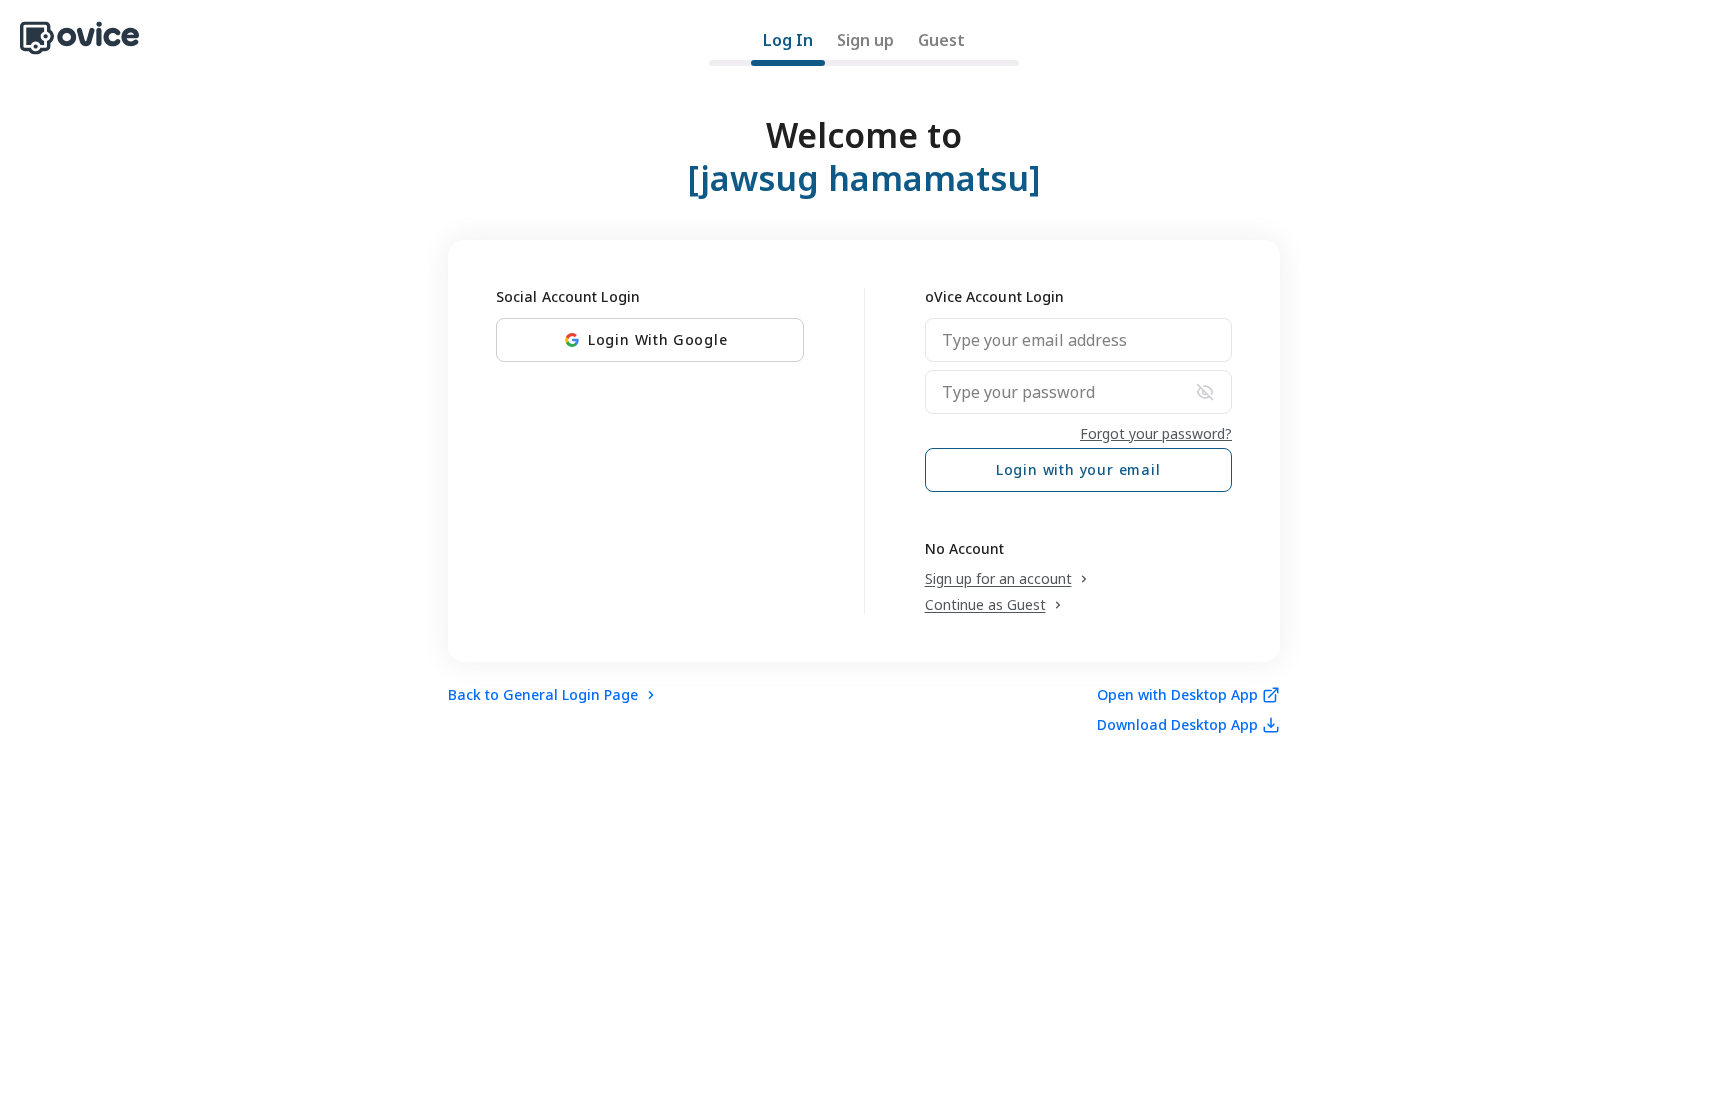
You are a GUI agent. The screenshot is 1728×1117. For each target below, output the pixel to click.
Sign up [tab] (865, 40)
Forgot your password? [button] (1156, 433)
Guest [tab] (941, 40)
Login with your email (1078, 469)
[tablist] (864, 47)
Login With (658, 339)
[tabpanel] (864, 412)
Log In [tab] (788, 40)
